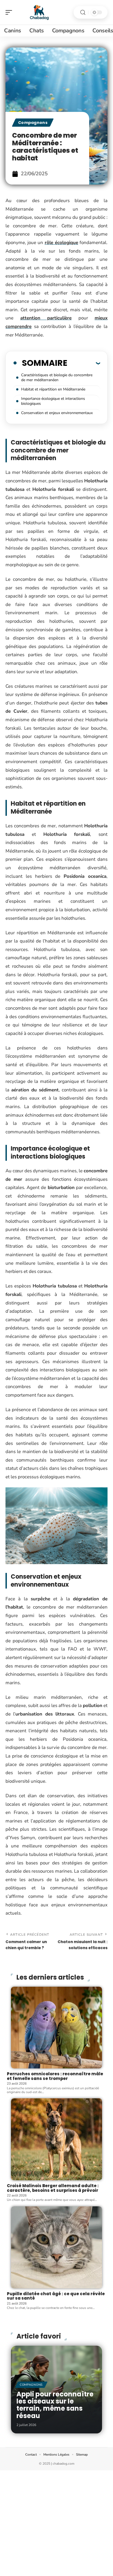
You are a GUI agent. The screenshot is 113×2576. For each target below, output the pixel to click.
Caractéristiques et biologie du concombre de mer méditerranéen (57, 377)
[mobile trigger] (10, 12)
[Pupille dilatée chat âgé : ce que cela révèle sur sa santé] (56, 2247)
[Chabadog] (39, 12)
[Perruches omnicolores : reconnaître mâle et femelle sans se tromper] (56, 2028)
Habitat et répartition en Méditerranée (53, 389)
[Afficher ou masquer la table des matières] (84, 363)
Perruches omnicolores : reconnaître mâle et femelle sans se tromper (55, 2076)
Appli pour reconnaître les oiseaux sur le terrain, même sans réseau (55, 2405)
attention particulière (46, 318)
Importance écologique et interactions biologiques (53, 401)
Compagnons (33, 123)
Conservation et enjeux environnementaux (57, 413)
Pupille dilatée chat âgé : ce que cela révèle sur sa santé (56, 2296)
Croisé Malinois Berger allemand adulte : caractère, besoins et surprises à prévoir (53, 2188)
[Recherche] (83, 12)
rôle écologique (61, 243)
